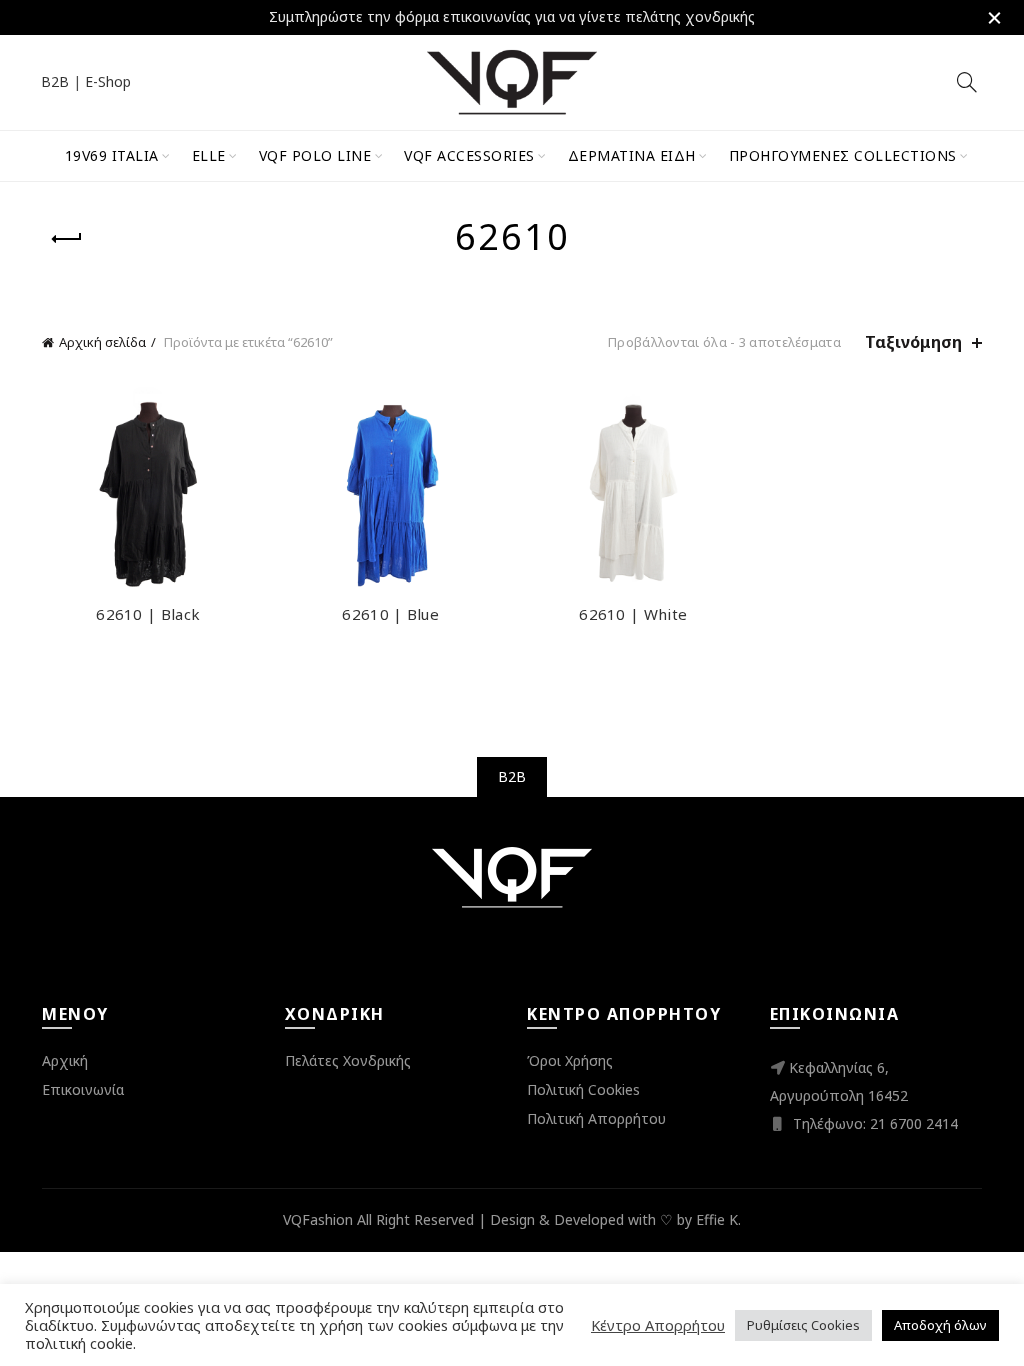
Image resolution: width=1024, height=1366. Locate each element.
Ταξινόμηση (913, 342)
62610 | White (633, 614)
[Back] (67, 239)
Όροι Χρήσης (570, 1060)
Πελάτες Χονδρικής (348, 1060)
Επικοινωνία (83, 1089)
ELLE (209, 155)
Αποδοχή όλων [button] (940, 1325)
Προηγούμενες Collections (843, 155)
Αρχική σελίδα (102, 342)
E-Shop (108, 81)
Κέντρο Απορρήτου (658, 1325)
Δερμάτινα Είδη (632, 155)
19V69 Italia (112, 155)
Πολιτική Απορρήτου (596, 1118)
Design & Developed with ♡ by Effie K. (615, 1219)
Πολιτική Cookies (583, 1089)
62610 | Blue (390, 614)
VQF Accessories (469, 155)
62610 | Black (148, 614)
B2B (55, 81)
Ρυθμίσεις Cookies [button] (803, 1325)
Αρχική (65, 1060)
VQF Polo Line (315, 155)
